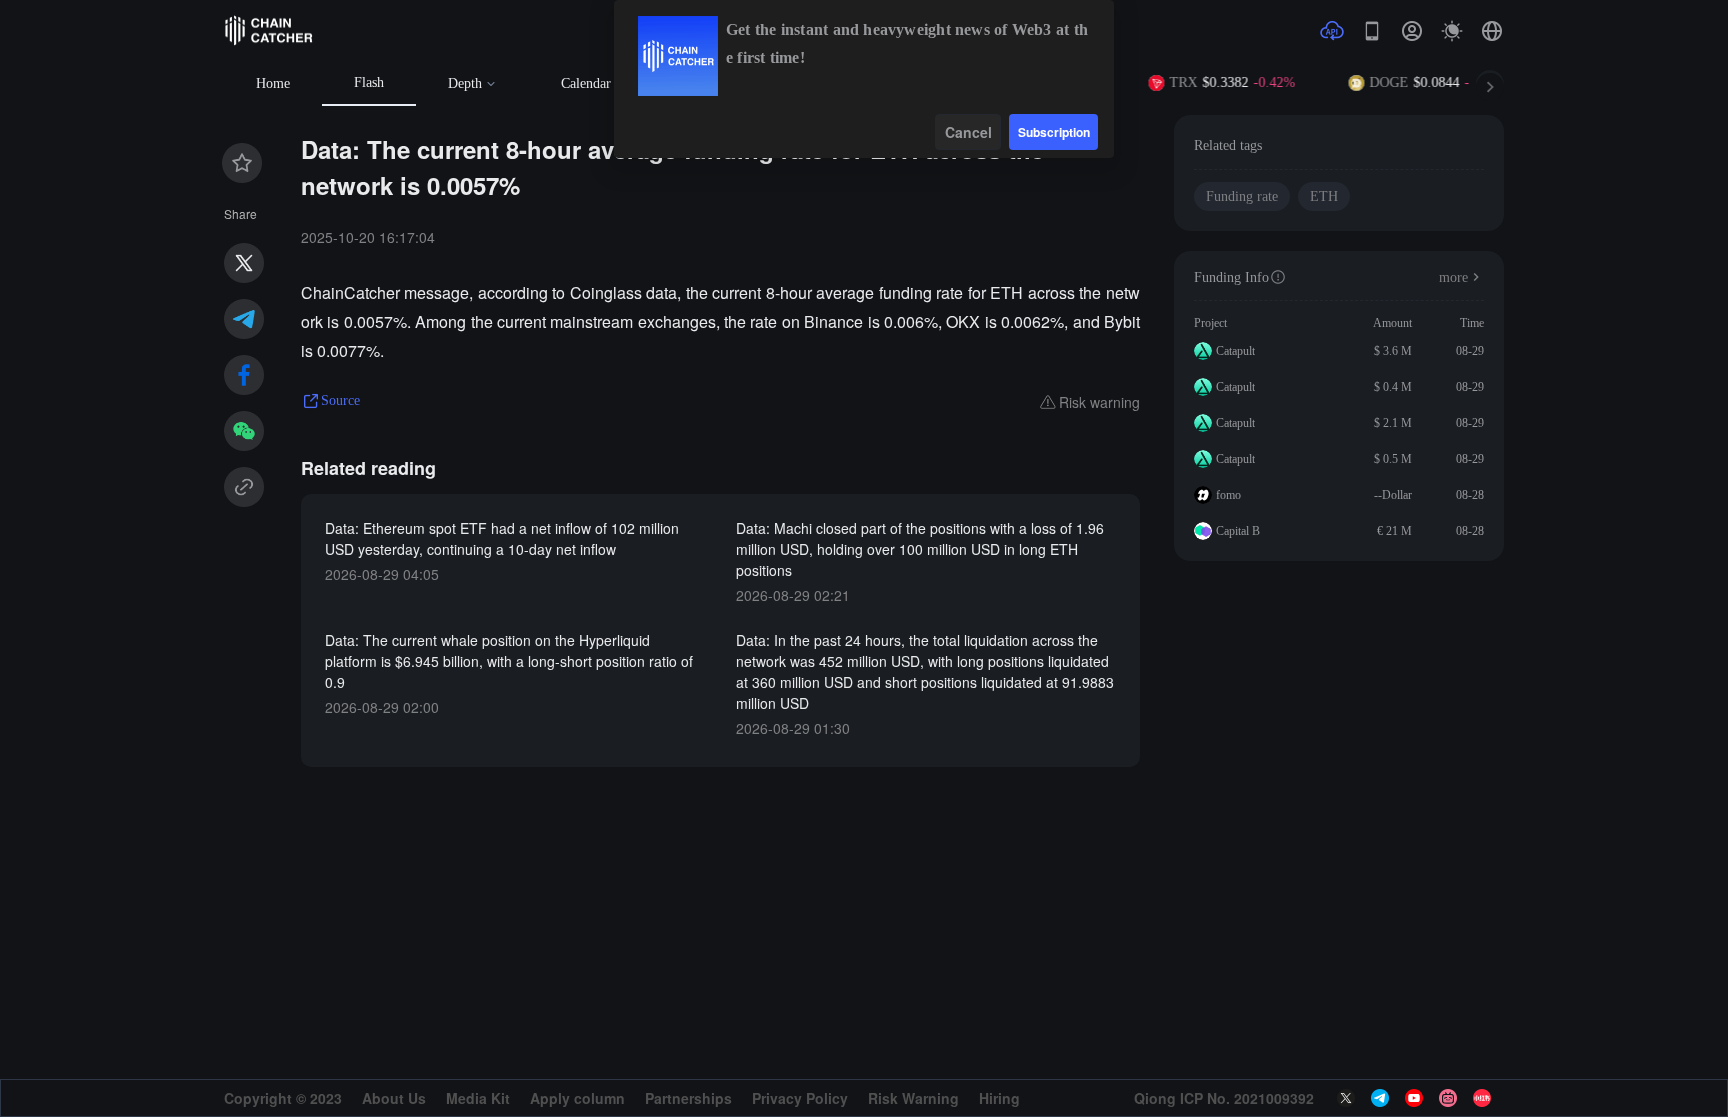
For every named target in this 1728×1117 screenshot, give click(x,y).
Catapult (1235, 351)
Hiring (999, 1098)
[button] (1492, 31)
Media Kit (478, 1098)
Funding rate (1242, 196)
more (1453, 277)
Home (273, 83)
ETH (1324, 196)
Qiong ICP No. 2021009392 (1224, 1098)
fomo (1228, 495)
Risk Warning (913, 1098)
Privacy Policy (800, 1098)
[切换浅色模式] (1452, 31)
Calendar (586, 83)
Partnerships (688, 1098)
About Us (394, 1098)
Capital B (1238, 531)
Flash (369, 82)
